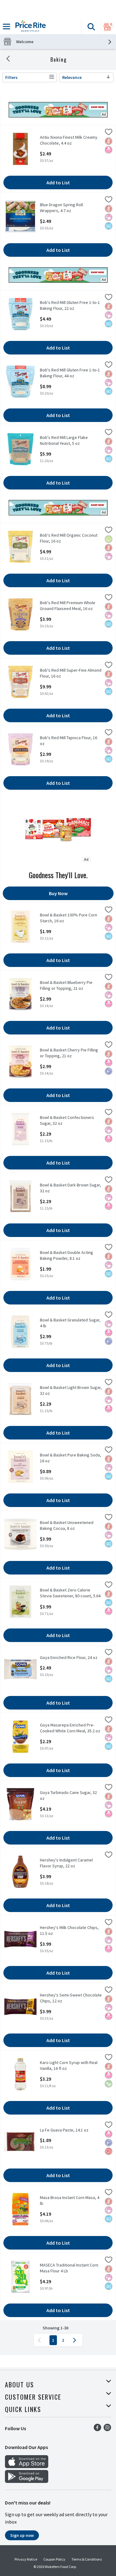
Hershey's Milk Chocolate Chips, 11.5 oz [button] (69, 1931)
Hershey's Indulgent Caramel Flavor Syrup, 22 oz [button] (66, 1863)
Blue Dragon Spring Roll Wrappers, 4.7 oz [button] (64, 208)
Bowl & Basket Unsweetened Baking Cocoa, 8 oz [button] (67, 1526)
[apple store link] (27, 2466)
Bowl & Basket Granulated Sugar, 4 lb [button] (70, 1323)
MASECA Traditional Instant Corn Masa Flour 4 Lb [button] (69, 2268)
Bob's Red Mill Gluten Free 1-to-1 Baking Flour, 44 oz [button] (70, 373)
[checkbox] (109, 133)
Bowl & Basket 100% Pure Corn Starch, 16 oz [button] (69, 918)
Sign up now (22, 2535)
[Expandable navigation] (6, 27)
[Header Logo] (29, 27)
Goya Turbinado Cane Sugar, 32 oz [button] (68, 1796)
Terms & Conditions (87, 2559)
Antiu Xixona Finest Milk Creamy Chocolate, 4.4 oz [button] (69, 140)
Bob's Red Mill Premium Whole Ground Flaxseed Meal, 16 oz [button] (68, 606)
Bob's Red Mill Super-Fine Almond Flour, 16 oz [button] (71, 673)
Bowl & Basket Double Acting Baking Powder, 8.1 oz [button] (67, 1255)
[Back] (8, 59)
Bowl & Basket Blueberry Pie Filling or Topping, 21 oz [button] (66, 985)
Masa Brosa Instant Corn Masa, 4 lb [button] (70, 2201)
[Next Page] (76, 2340)
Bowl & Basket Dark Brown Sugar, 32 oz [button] (71, 1188)
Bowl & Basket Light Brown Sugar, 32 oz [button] (71, 1390)
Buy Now (58, 893)
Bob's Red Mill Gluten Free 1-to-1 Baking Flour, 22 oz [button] (70, 305)
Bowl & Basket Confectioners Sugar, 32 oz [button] (67, 1120)
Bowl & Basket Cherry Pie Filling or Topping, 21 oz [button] (69, 1053)
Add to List (58, 182)
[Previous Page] (41, 2340)
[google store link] (27, 2481)
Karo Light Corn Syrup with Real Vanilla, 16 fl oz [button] (69, 2066)
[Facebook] (97, 2429)
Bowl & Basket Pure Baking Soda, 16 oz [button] (71, 1458)
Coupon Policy (54, 2559)
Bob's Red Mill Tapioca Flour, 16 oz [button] (69, 741)
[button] (91, 27)
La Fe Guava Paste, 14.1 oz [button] (64, 2130)
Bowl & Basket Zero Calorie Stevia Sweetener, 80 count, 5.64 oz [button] (70, 1593)
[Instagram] (107, 2429)
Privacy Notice (26, 2559)
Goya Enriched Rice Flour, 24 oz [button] (69, 1658)
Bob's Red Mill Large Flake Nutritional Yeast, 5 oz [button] (64, 440)
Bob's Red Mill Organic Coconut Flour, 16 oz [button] (69, 538)
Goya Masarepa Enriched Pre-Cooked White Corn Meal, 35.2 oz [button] (70, 1728)
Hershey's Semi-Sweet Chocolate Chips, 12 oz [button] (71, 1998)
